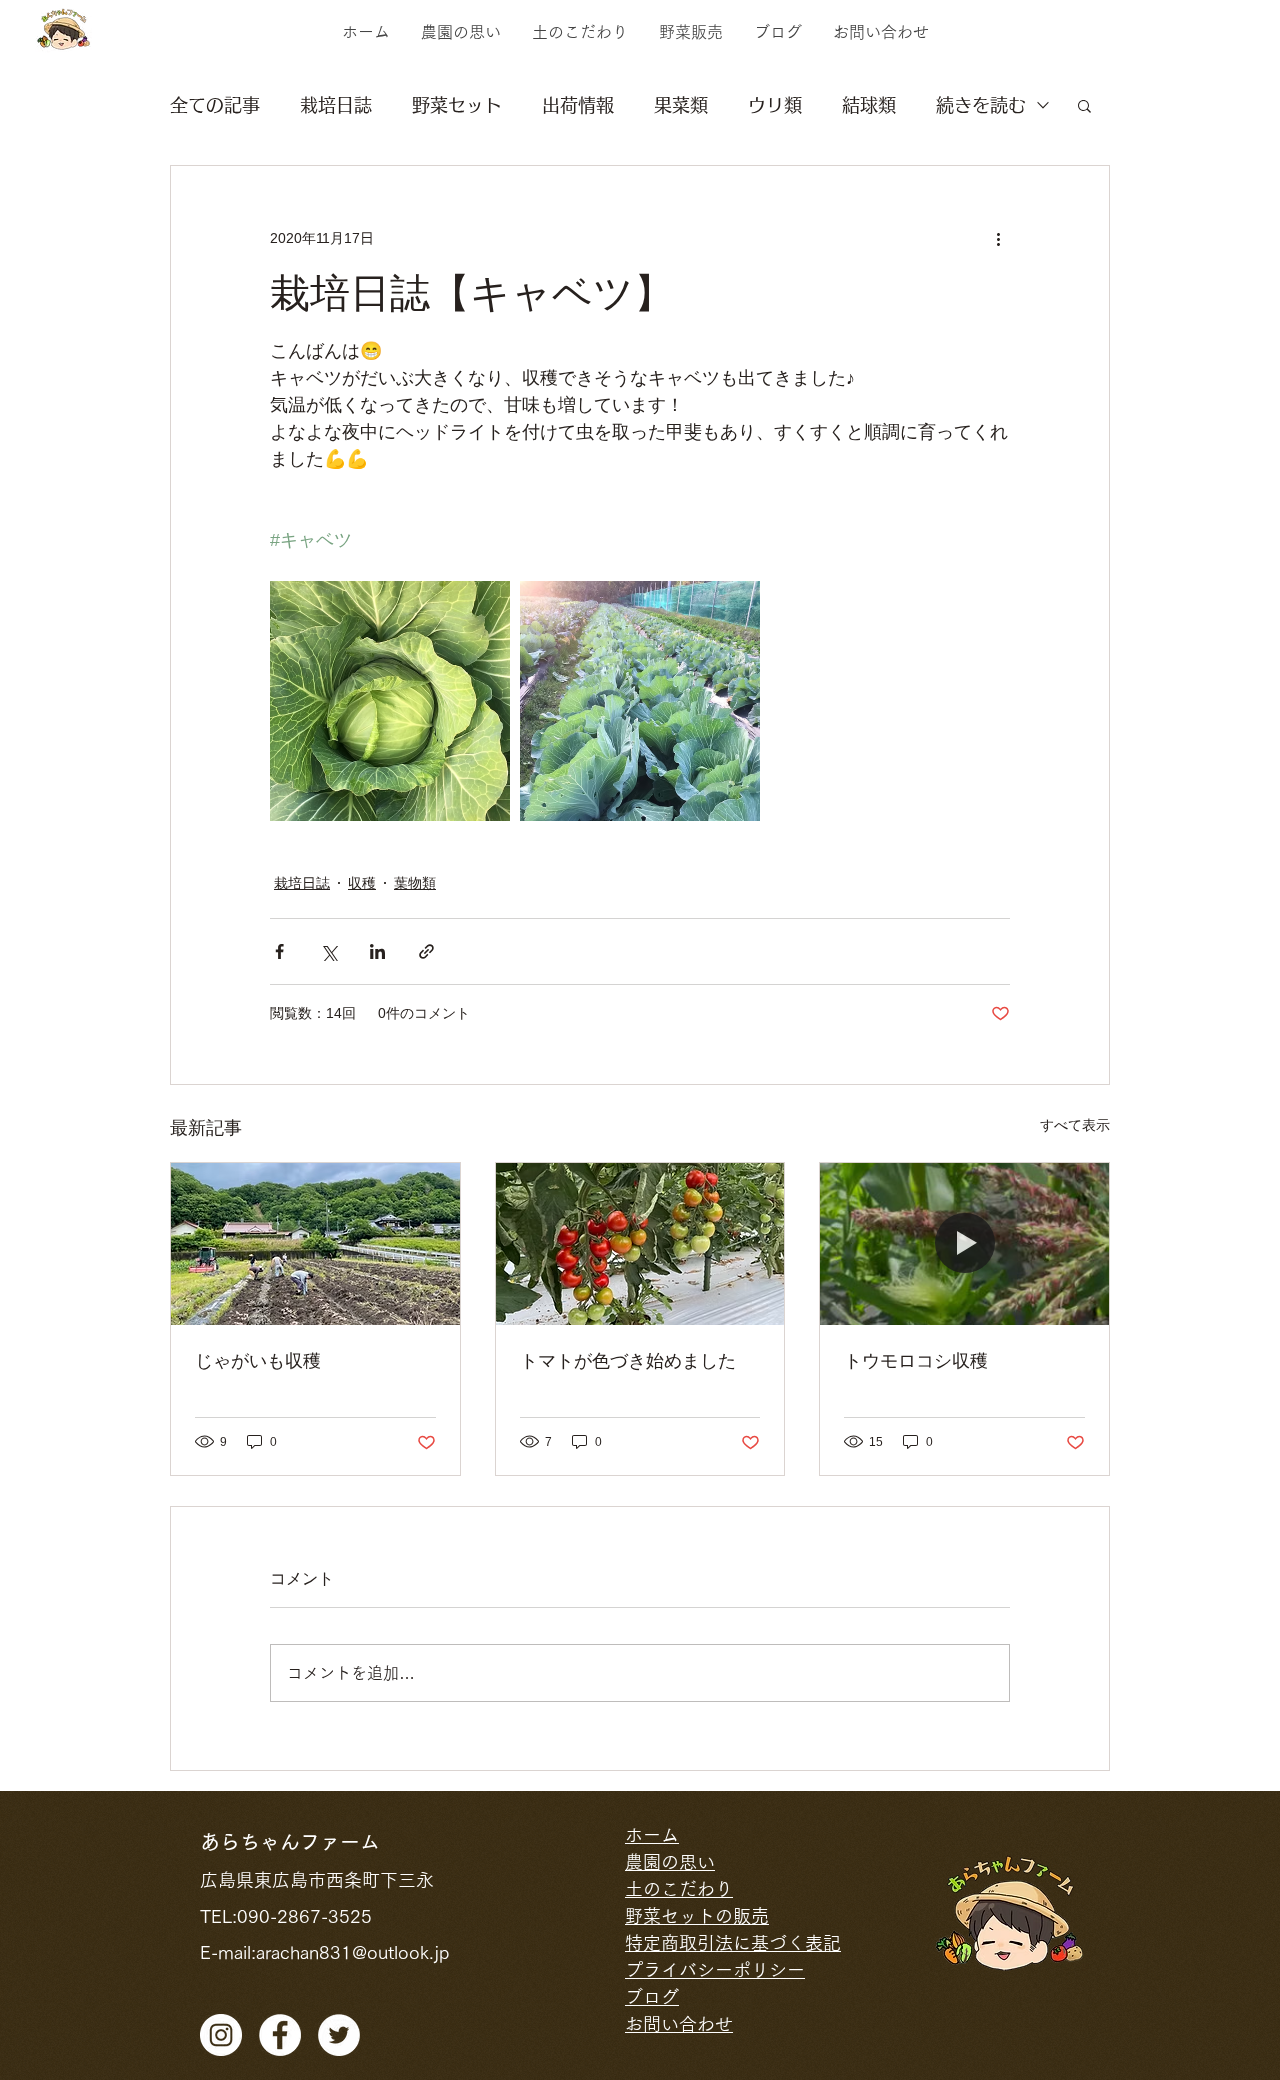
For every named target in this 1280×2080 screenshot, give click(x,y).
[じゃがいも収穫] (315, 1244)
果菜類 (681, 105)
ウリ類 (775, 105)
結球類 (869, 105)
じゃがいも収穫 (258, 1361)
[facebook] (280, 2035)
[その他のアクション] (998, 238)
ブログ (652, 1997)
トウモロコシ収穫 (916, 1361)
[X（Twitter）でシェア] (328, 951)
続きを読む (981, 105)
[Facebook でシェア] (279, 951)
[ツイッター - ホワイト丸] (339, 2035)
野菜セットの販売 (697, 1916)
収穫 (362, 883)
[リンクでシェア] (426, 951)
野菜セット (457, 105)
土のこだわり (679, 1889)
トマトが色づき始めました (628, 1361)
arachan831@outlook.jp (352, 1952)
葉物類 (415, 883)
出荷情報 (578, 105)
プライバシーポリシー (715, 1970)
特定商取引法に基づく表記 (733, 1943)
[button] (1084, 105)
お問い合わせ (679, 2024)
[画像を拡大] (390, 701)
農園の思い (670, 1862)
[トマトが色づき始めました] (640, 1244)
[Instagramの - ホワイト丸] (221, 2035)
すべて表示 (1075, 1125)
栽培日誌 (336, 105)
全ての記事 (215, 105)
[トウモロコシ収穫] (964, 1244)
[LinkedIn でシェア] (377, 951)
